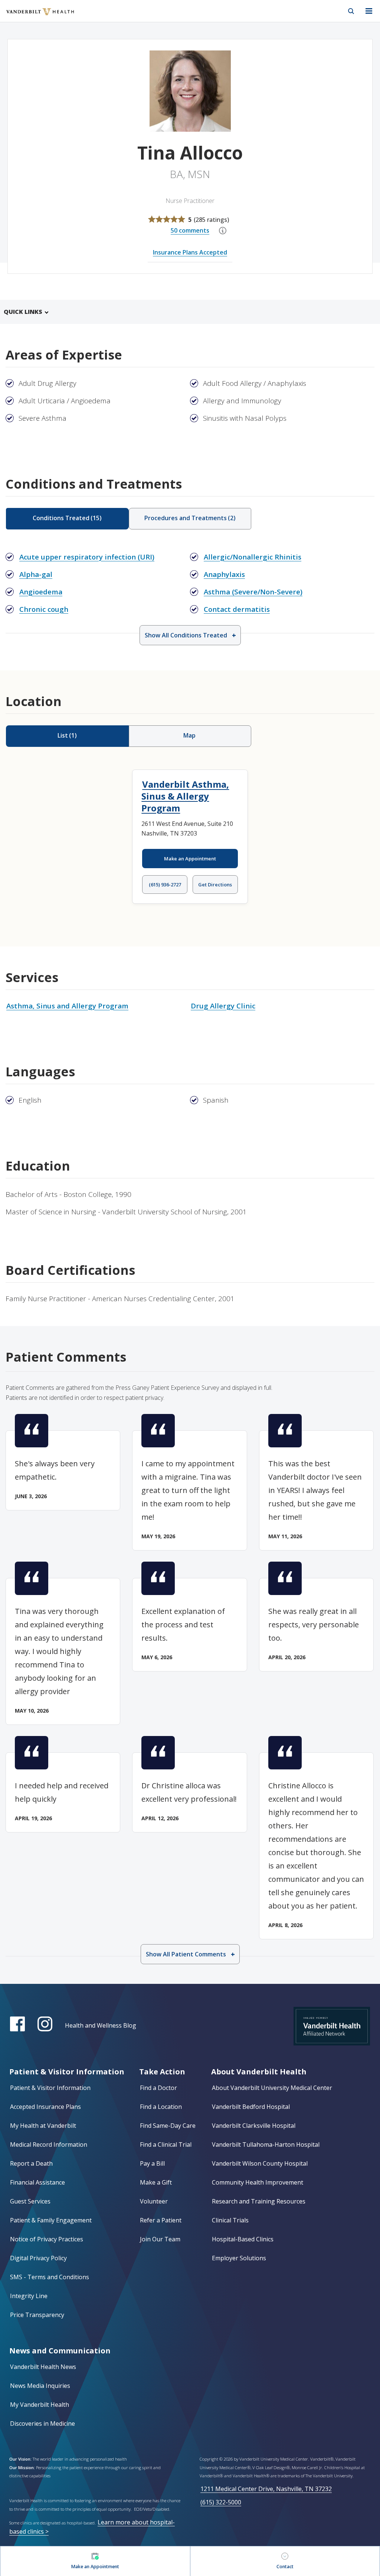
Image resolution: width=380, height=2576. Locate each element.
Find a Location (161, 2107)
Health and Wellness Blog (101, 2025)
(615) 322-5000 (221, 2502)
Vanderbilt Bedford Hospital (251, 2107)
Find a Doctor (158, 2088)
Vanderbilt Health (32, 16)
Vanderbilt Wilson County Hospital (260, 2163)
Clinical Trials (230, 2220)
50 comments (190, 230)
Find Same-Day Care (168, 2126)
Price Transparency (37, 2315)
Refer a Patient (161, 2220)
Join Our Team (160, 2239)
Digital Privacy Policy (38, 2258)
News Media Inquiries (40, 2386)
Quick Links (23, 312)
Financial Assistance (37, 2182)
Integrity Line (29, 2296)
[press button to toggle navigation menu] (369, 11)
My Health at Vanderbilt (43, 2126)
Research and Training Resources (259, 2201)
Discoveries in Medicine (42, 2424)
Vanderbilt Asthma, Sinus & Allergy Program (185, 796)
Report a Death (31, 2163)
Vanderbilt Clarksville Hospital (254, 2126)
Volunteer (154, 2201)
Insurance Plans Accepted (190, 252)
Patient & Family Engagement (51, 2220)
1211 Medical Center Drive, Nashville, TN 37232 (266, 2489)
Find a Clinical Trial (166, 2145)
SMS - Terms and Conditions (50, 2277)
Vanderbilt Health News (43, 2367)
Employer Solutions (239, 2258)
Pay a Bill (152, 2163)
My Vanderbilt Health (40, 2405)
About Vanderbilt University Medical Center (272, 2088)
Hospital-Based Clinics (243, 2239)
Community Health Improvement (258, 2182)
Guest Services (30, 2201)
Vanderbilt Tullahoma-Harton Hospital (266, 2145)
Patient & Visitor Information (50, 2088)
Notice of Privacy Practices (47, 2239)
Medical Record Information (49, 2145)
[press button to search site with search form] (351, 11)
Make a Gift (156, 2182)
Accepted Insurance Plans (45, 2107)
